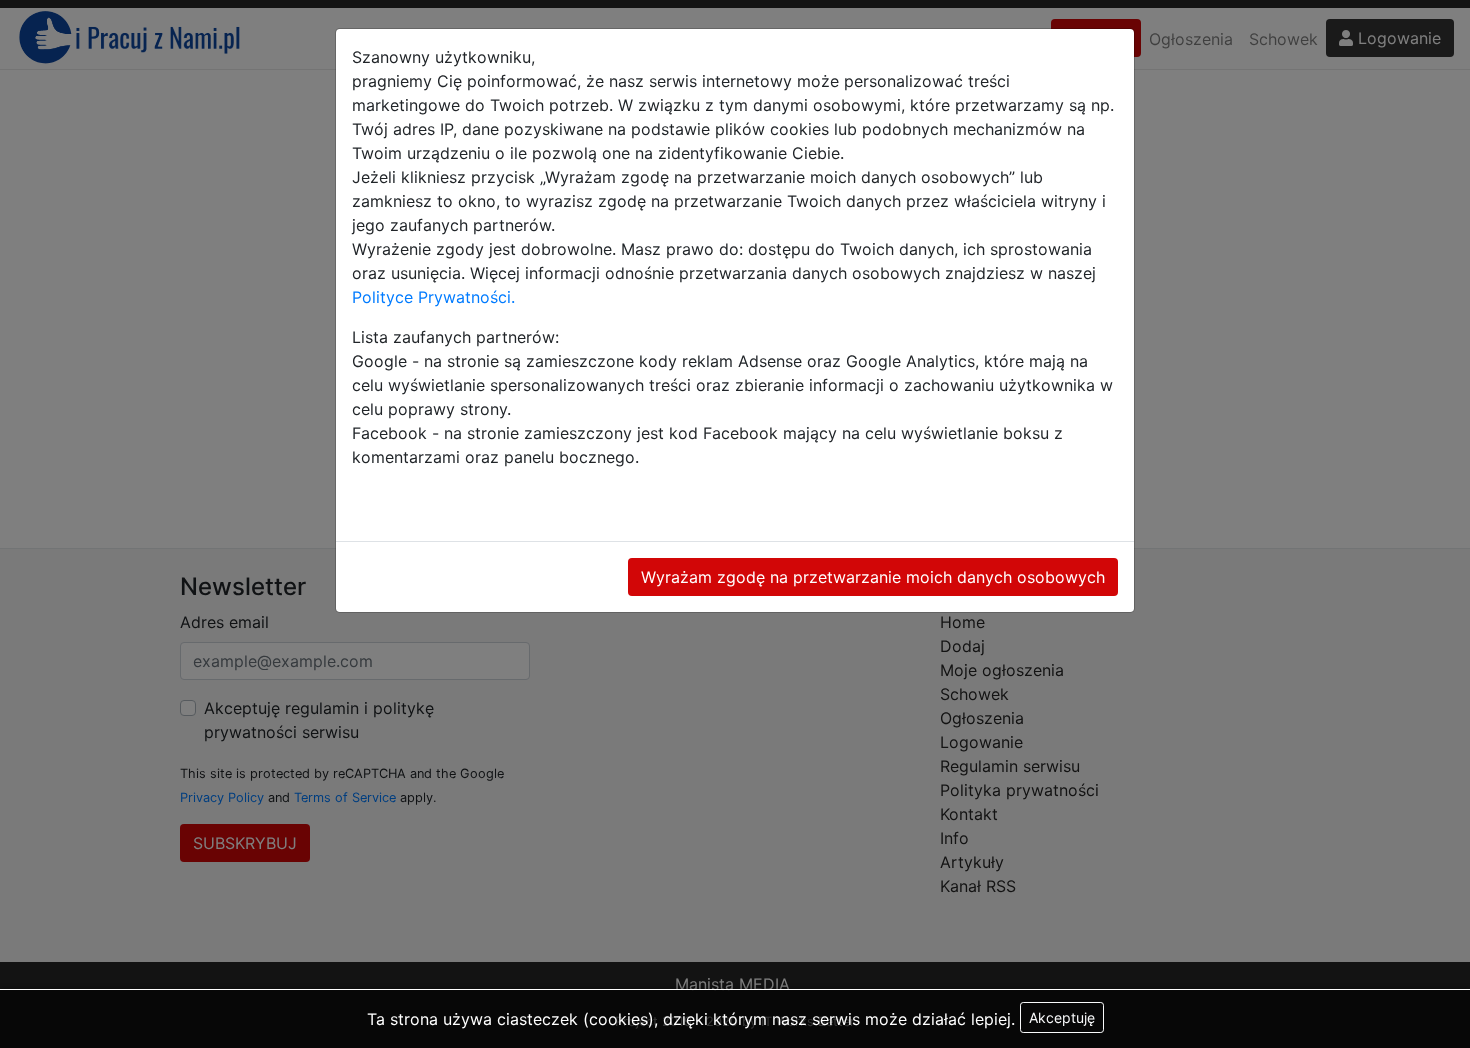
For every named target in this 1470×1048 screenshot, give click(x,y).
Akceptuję (1062, 1017)
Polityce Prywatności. (433, 297)
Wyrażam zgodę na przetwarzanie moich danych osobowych (873, 577)
